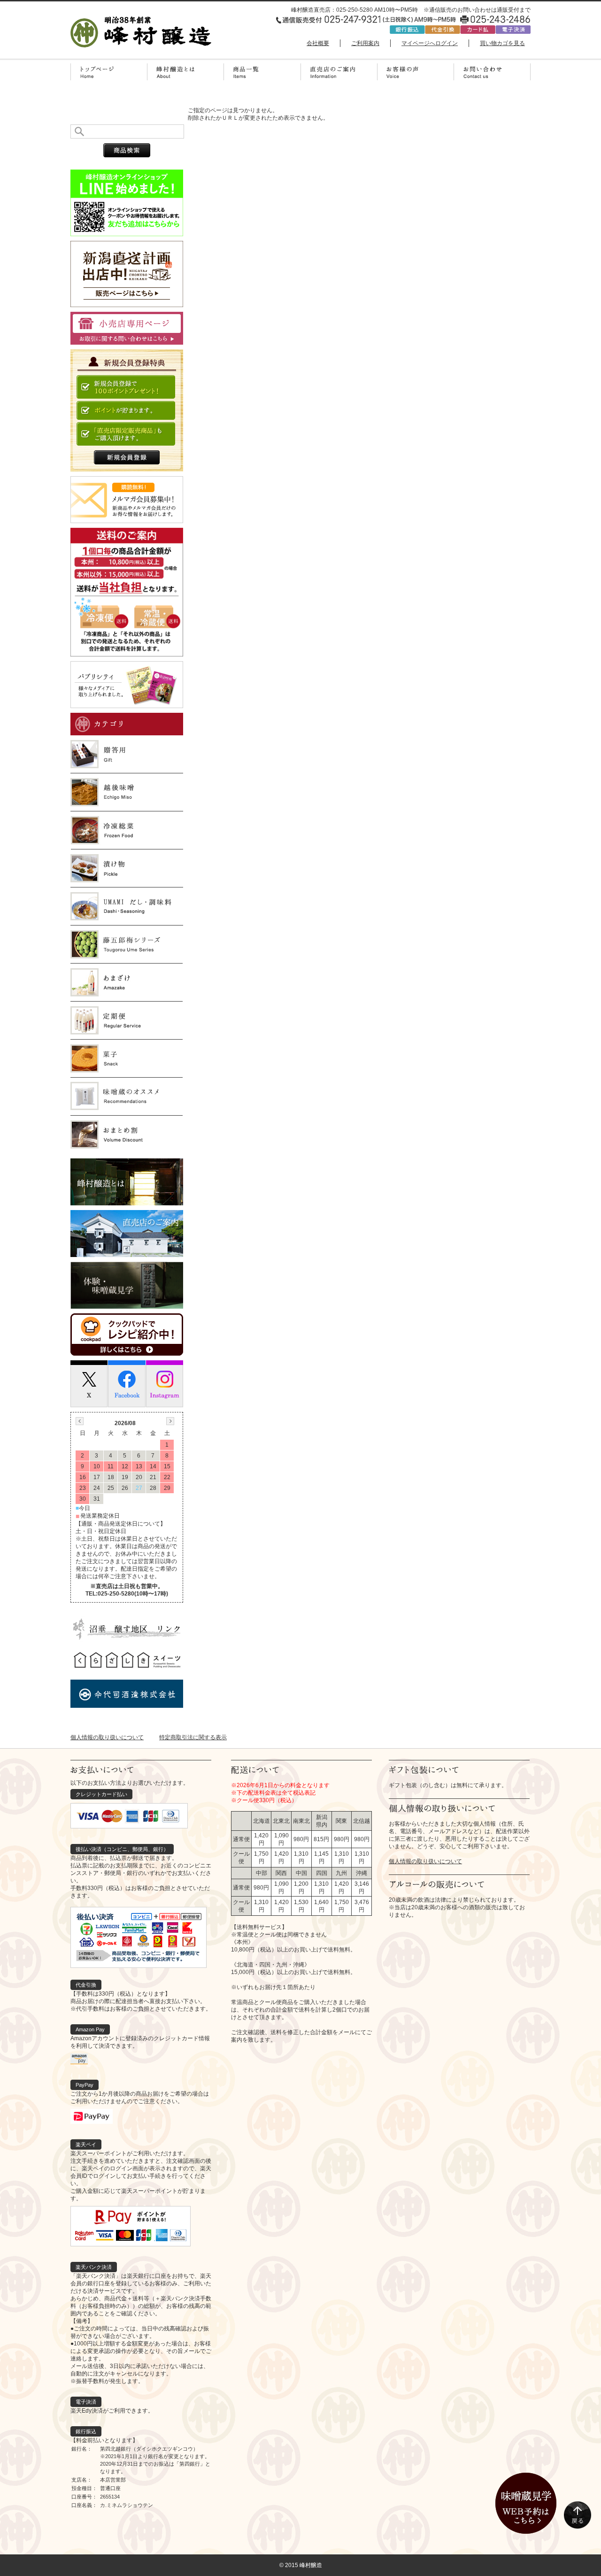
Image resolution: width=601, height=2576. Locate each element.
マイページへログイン (430, 43)
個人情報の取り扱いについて (107, 1737)
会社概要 (318, 43)
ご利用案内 (365, 43)
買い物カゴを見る (502, 43)
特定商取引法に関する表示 (193, 1737)
